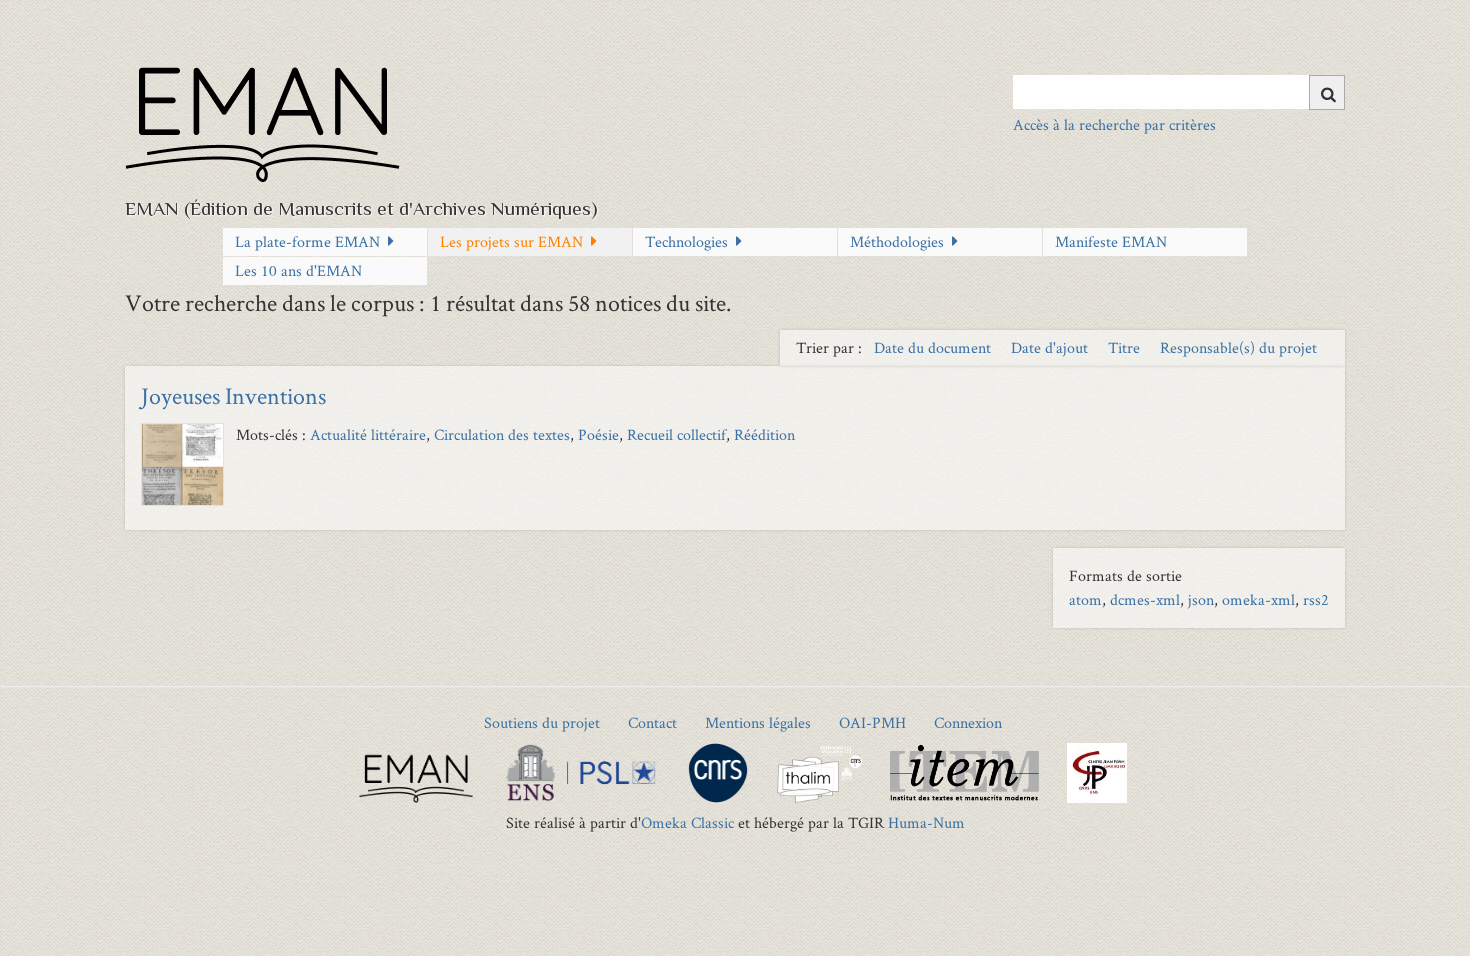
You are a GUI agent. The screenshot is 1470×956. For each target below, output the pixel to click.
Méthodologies (897, 241)
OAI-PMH (872, 722)
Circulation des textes (502, 434)
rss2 (1316, 599)
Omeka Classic (687, 822)
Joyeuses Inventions (233, 395)
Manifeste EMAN (1111, 241)
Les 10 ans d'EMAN (298, 270)
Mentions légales (758, 722)
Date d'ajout (1051, 347)
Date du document (934, 347)
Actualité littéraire (368, 434)
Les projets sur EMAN (511, 241)
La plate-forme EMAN (307, 241)
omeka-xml (1258, 599)
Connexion (968, 722)
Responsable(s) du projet (1238, 347)
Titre (1126, 347)
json (1201, 599)
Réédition (764, 434)
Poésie (598, 434)
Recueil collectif (676, 434)
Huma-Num (926, 822)
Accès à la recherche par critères (1114, 124)
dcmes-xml (1145, 599)
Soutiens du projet (542, 722)
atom (1085, 599)
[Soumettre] (1327, 92)
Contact (652, 722)
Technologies (686, 241)
